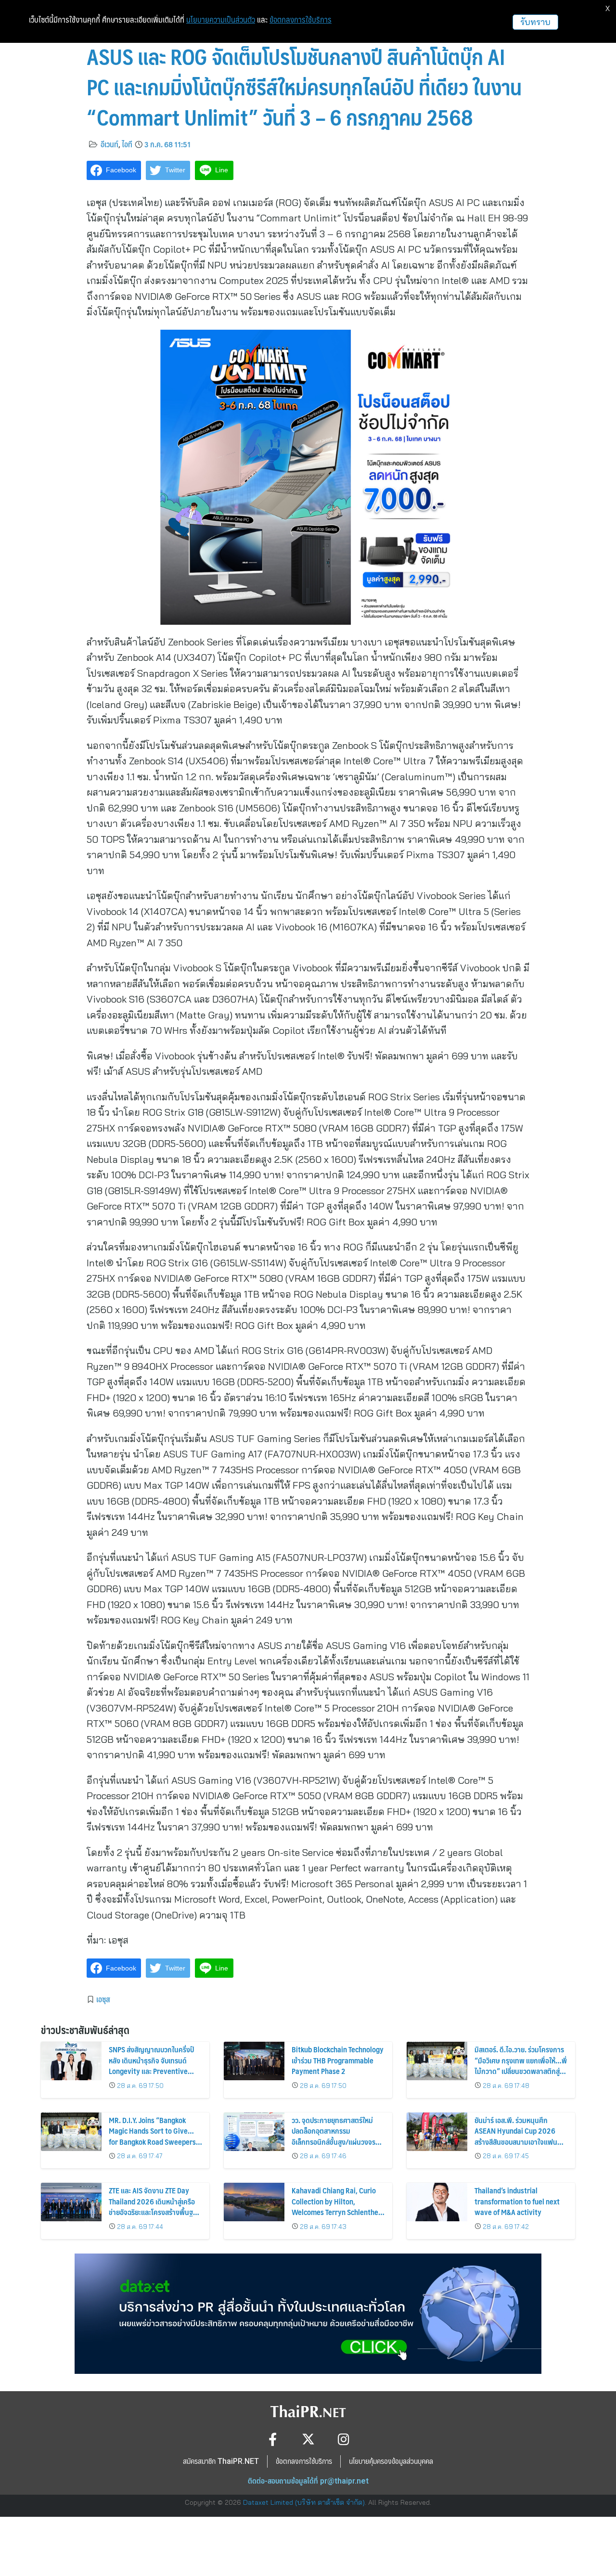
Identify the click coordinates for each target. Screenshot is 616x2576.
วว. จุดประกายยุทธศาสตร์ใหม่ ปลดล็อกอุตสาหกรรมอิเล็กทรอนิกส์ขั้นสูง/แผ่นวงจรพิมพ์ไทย (334, 2136)
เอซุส (103, 1999)
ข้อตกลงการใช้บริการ (301, 20)
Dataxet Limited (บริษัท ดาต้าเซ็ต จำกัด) (304, 2502)
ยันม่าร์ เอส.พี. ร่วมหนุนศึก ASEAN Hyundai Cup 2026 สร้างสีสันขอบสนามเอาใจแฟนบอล (516, 2136)
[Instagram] (344, 2439)
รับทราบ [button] (535, 22)
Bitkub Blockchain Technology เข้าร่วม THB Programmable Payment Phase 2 (338, 2060)
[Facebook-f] (273, 2439)
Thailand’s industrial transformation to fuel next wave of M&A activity (517, 2201)
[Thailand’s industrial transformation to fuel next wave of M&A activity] (437, 2202)
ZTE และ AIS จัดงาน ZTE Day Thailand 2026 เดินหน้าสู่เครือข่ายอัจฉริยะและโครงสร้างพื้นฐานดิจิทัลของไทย (155, 2206)
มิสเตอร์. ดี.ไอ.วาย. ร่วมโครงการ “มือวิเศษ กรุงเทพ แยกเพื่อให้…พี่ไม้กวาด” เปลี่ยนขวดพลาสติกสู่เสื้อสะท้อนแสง (521, 2065)
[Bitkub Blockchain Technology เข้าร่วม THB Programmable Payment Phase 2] (254, 2061)
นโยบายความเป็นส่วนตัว (221, 20)
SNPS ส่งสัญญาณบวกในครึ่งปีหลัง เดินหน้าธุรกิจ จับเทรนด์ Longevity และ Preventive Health (151, 2065)
